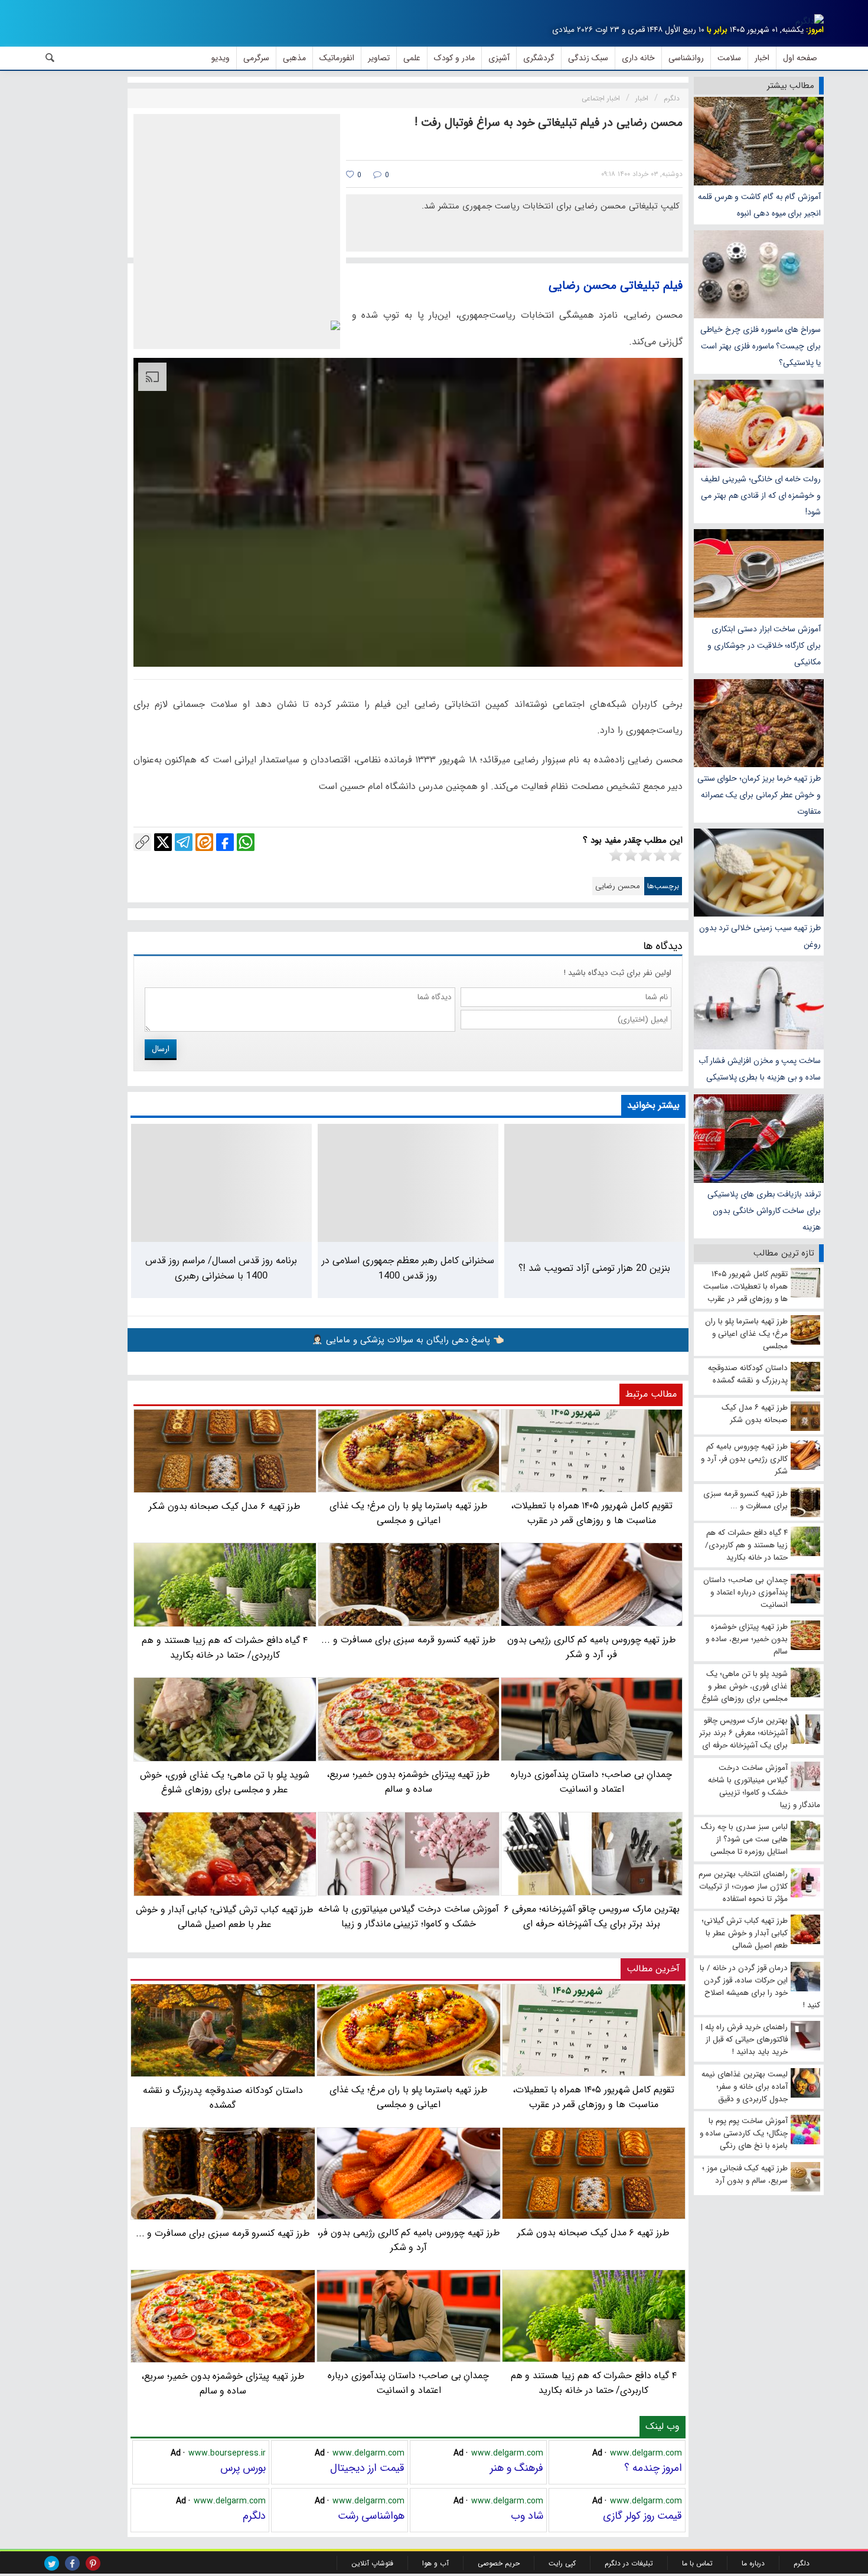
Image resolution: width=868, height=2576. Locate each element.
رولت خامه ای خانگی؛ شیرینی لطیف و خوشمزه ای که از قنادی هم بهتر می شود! (761, 495)
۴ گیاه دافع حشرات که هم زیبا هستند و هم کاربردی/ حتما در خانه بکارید (594, 2383)
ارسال (161, 1049)
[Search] (50, 58)
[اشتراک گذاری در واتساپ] (246, 842)
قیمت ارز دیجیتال (367, 2468)
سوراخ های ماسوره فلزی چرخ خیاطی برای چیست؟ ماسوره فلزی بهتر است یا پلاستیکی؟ (761, 346)
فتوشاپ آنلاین (372, 2563)
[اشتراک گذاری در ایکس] (163, 842)
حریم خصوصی (499, 2563)
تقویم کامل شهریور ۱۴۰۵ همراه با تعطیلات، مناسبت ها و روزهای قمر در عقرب (593, 2097)
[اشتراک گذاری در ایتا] (204, 842)
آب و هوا (435, 2563)
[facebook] (72, 2563)
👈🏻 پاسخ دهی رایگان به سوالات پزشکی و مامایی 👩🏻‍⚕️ (408, 1340)
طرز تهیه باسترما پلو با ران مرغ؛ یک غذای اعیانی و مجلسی (409, 2097)
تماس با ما (697, 2563)
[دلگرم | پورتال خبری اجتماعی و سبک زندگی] (810, 21)
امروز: (815, 30)
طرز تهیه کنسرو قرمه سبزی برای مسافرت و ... (223, 2233)
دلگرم (254, 2516)
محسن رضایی (618, 886)
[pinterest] (93, 2563)
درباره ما (753, 2563)
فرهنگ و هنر (517, 2468)
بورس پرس (243, 2468)
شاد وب (527, 2516)
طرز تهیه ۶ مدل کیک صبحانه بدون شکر (593, 2233)
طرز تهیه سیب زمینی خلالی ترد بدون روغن (760, 936)
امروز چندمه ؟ (653, 2468)
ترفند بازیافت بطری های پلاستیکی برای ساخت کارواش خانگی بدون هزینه (764, 1211)
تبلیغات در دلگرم (629, 2563)
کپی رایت (562, 2563)
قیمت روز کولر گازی (642, 2516)
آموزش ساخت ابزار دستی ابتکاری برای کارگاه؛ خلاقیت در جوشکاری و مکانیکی (764, 645)
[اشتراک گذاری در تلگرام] (184, 842)
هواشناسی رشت (371, 2516)
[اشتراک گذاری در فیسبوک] (225, 842)
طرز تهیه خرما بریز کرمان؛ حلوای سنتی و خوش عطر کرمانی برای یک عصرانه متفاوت (759, 795)
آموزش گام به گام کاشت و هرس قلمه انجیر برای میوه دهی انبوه (759, 205)
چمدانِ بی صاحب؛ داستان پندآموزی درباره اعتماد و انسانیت (408, 2383)
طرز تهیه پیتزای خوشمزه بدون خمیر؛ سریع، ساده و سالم (223, 2383)
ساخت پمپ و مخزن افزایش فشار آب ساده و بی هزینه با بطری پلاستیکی (760, 1069)
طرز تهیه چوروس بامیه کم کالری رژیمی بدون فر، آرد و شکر (408, 2240)
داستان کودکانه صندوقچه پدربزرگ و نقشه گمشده (223, 2098)
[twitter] (52, 2563)
